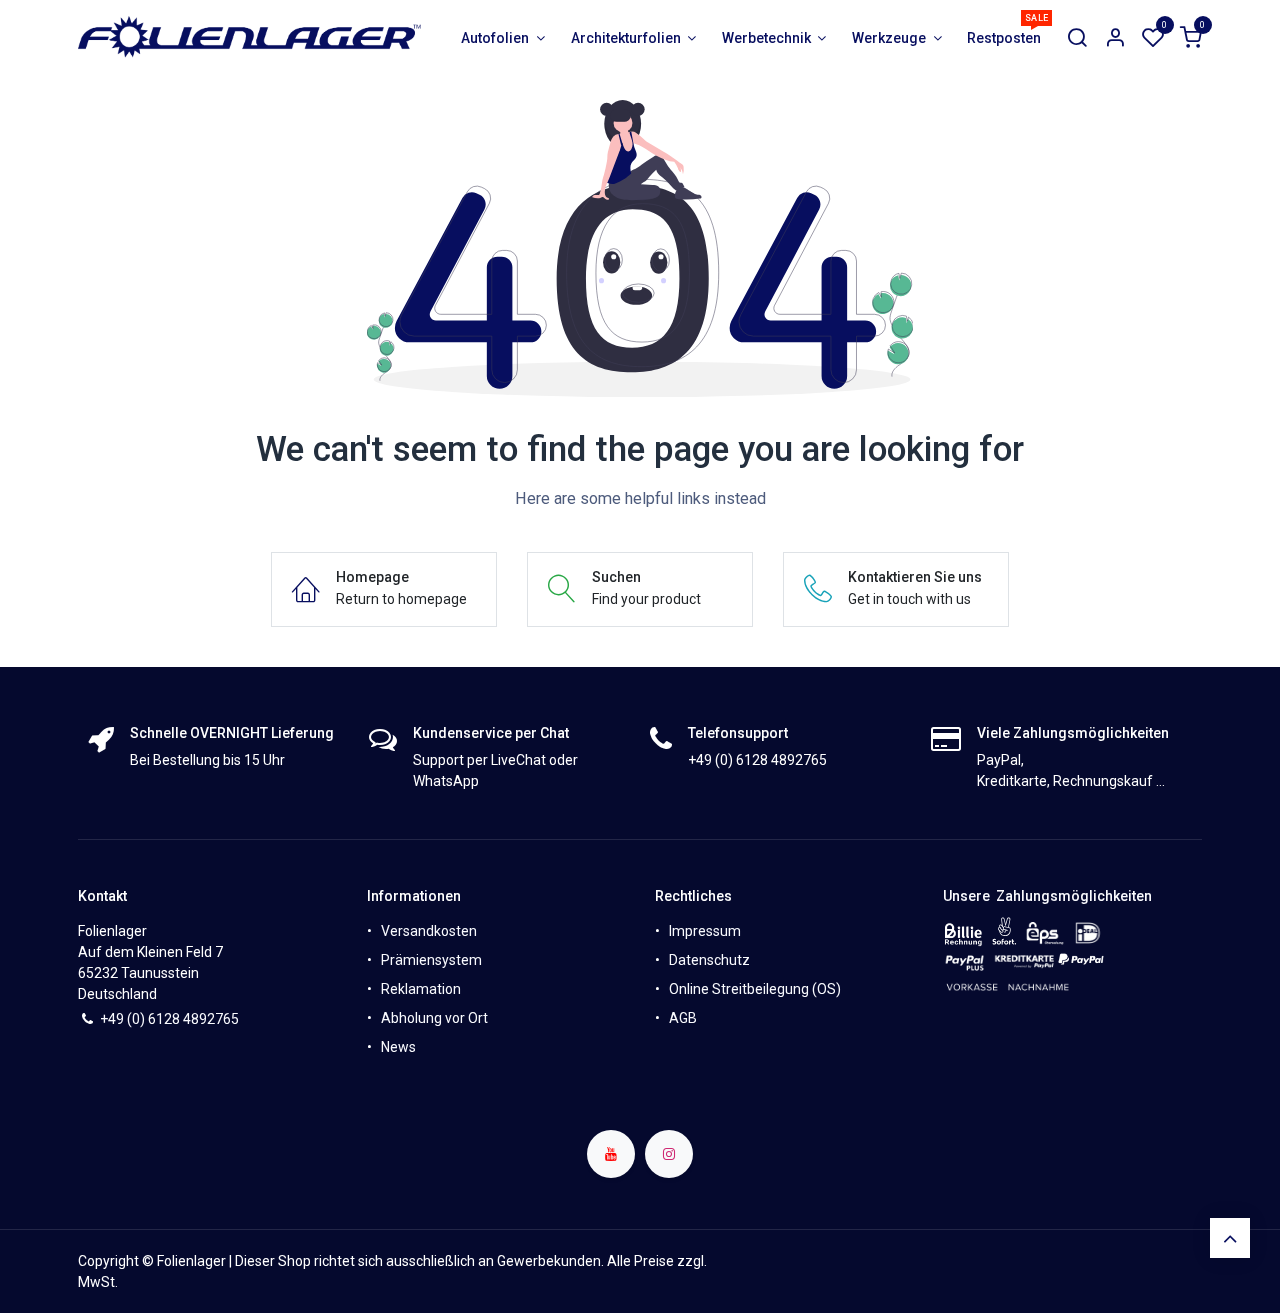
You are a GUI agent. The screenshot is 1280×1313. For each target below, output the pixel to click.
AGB (683, 1018)
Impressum (705, 931)
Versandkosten (429, 931)
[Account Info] (1115, 38)
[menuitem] (503, 38)
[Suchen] (1077, 38)
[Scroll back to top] (1230, 1238)
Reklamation (421, 989)
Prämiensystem (431, 960)
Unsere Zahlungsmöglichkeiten (1047, 896)
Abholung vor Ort (434, 1018)
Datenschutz (709, 960)
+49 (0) (124, 1019)
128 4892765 (197, 1019)
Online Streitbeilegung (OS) (755, 989)
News (398, 1047)
